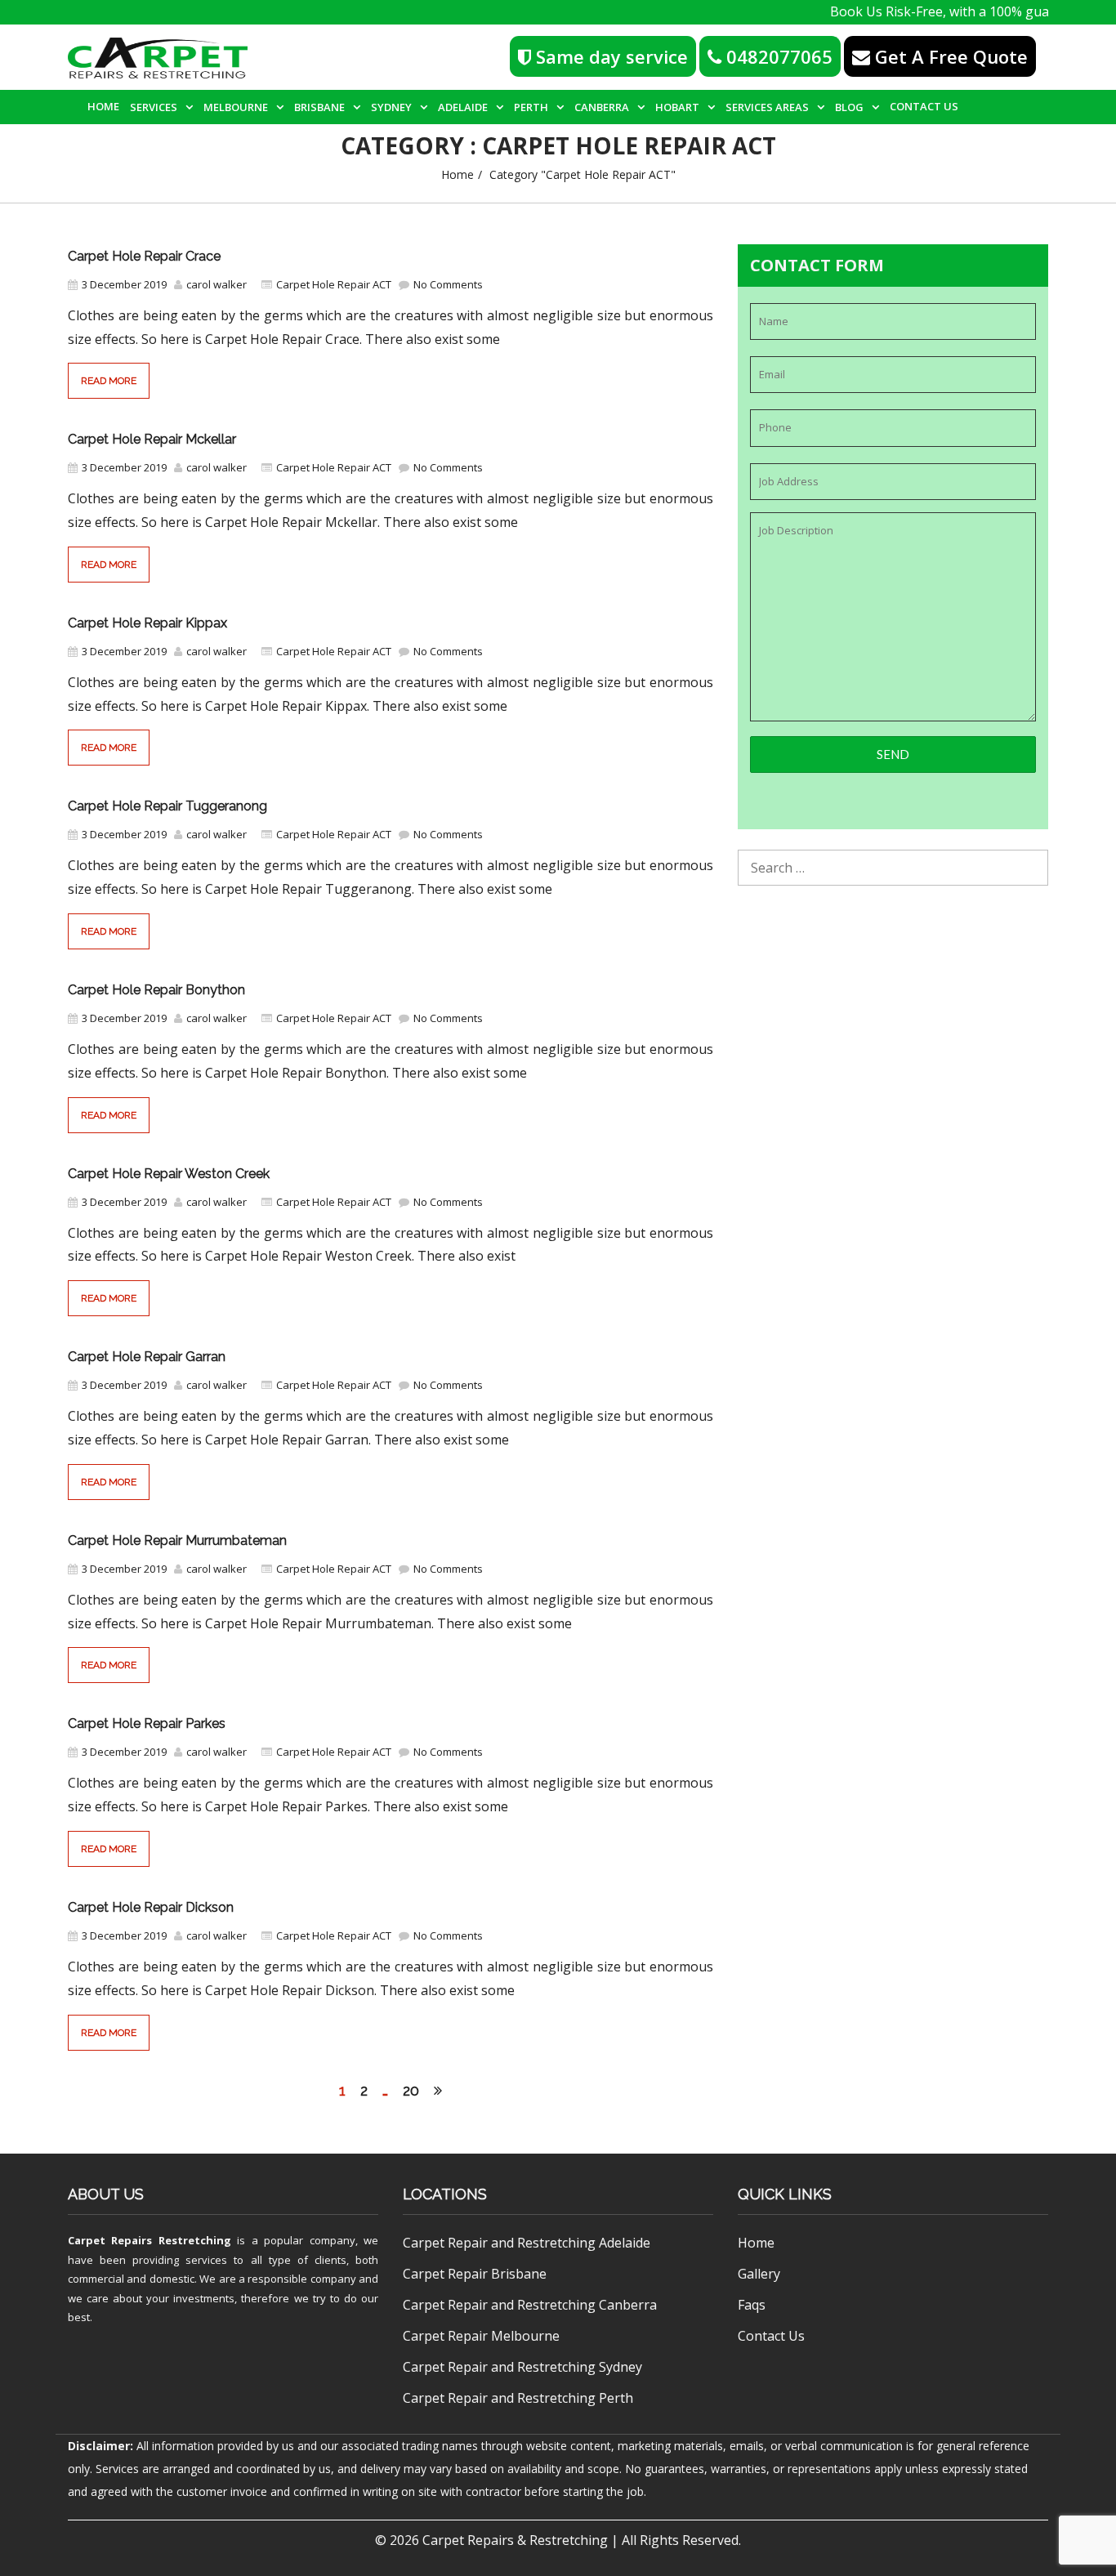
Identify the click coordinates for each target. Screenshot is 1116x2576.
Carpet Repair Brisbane (475, 2274)
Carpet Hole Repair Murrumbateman (177, 1540)
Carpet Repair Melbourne (481, 2336)
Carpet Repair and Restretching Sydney (522, 2367)
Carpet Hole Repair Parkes (147, 1723)
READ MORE (109, 381)
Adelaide (463, 107)
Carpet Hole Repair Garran (147, 1357)
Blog (849, 107)
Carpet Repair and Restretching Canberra (530, 2305)
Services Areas (767, 107)
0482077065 (777, 56)
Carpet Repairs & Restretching (515, 2540)
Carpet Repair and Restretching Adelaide (527, 2243)
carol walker (217, 284)
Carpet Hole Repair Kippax (147, 623)
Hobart (677, 107)
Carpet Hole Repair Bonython (156, 990)
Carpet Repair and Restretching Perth (518, 2398)
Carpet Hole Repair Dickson (151, 1907)
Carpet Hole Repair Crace (144, 256)
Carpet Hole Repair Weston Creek (169, 1174)
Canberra (602, 107)
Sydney (391, 107)
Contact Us (924, 106)
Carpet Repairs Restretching (150, 2240)
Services (154, 107)
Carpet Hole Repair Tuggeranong (167, 806)
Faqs (752, 2305)
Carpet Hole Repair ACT (334, 284)
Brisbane (319, 107)
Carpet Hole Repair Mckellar (152, 439)
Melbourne (236, 107)
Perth (531, 107)
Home (103, 106)
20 (411, 2090)
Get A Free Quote (949, 56)
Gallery (759, 2274)
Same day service (609, 56)
